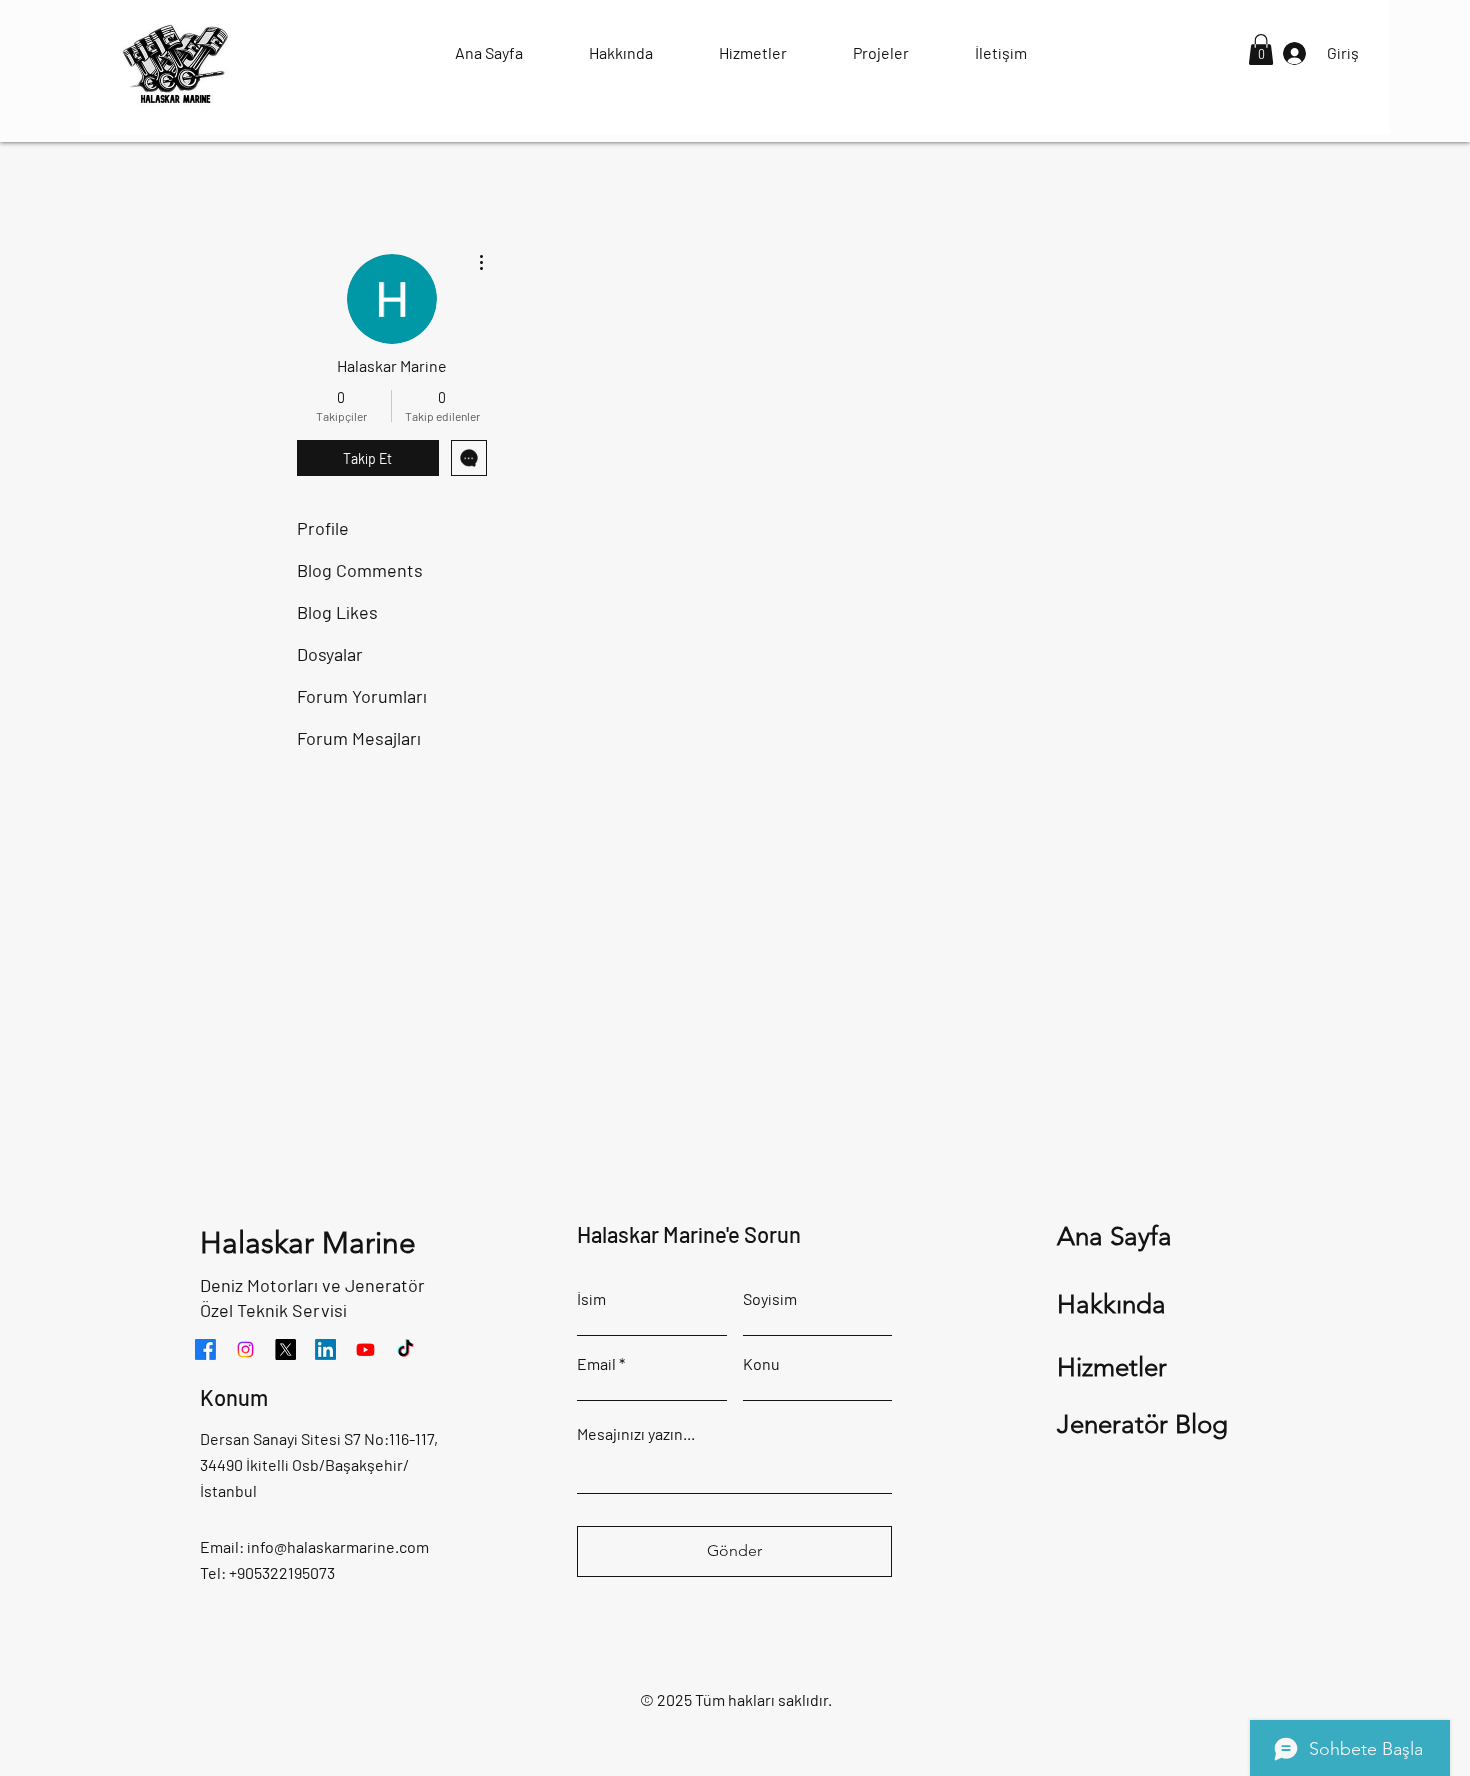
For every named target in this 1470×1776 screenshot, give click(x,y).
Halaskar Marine (308, 1243)
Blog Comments (360, 570)
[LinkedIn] (325, 1349)
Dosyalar (330, 654)
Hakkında (1111, 1304)
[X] (285, 1349)
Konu (761, 1364)
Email (596, 1364)
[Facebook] (205, 1349)
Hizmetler (1112, 1367)
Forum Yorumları (362, 696)
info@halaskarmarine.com (338, 1546)
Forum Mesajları (359, 738)
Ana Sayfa (1114, 1236)
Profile (323, 528)
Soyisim (770, 1299)
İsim (591, 1299)
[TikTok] (405, 1349)
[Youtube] (365, 1349)
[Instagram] (245, 1349)
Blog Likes (337, 612)
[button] (1261, 49)
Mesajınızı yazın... (636, 1434)
